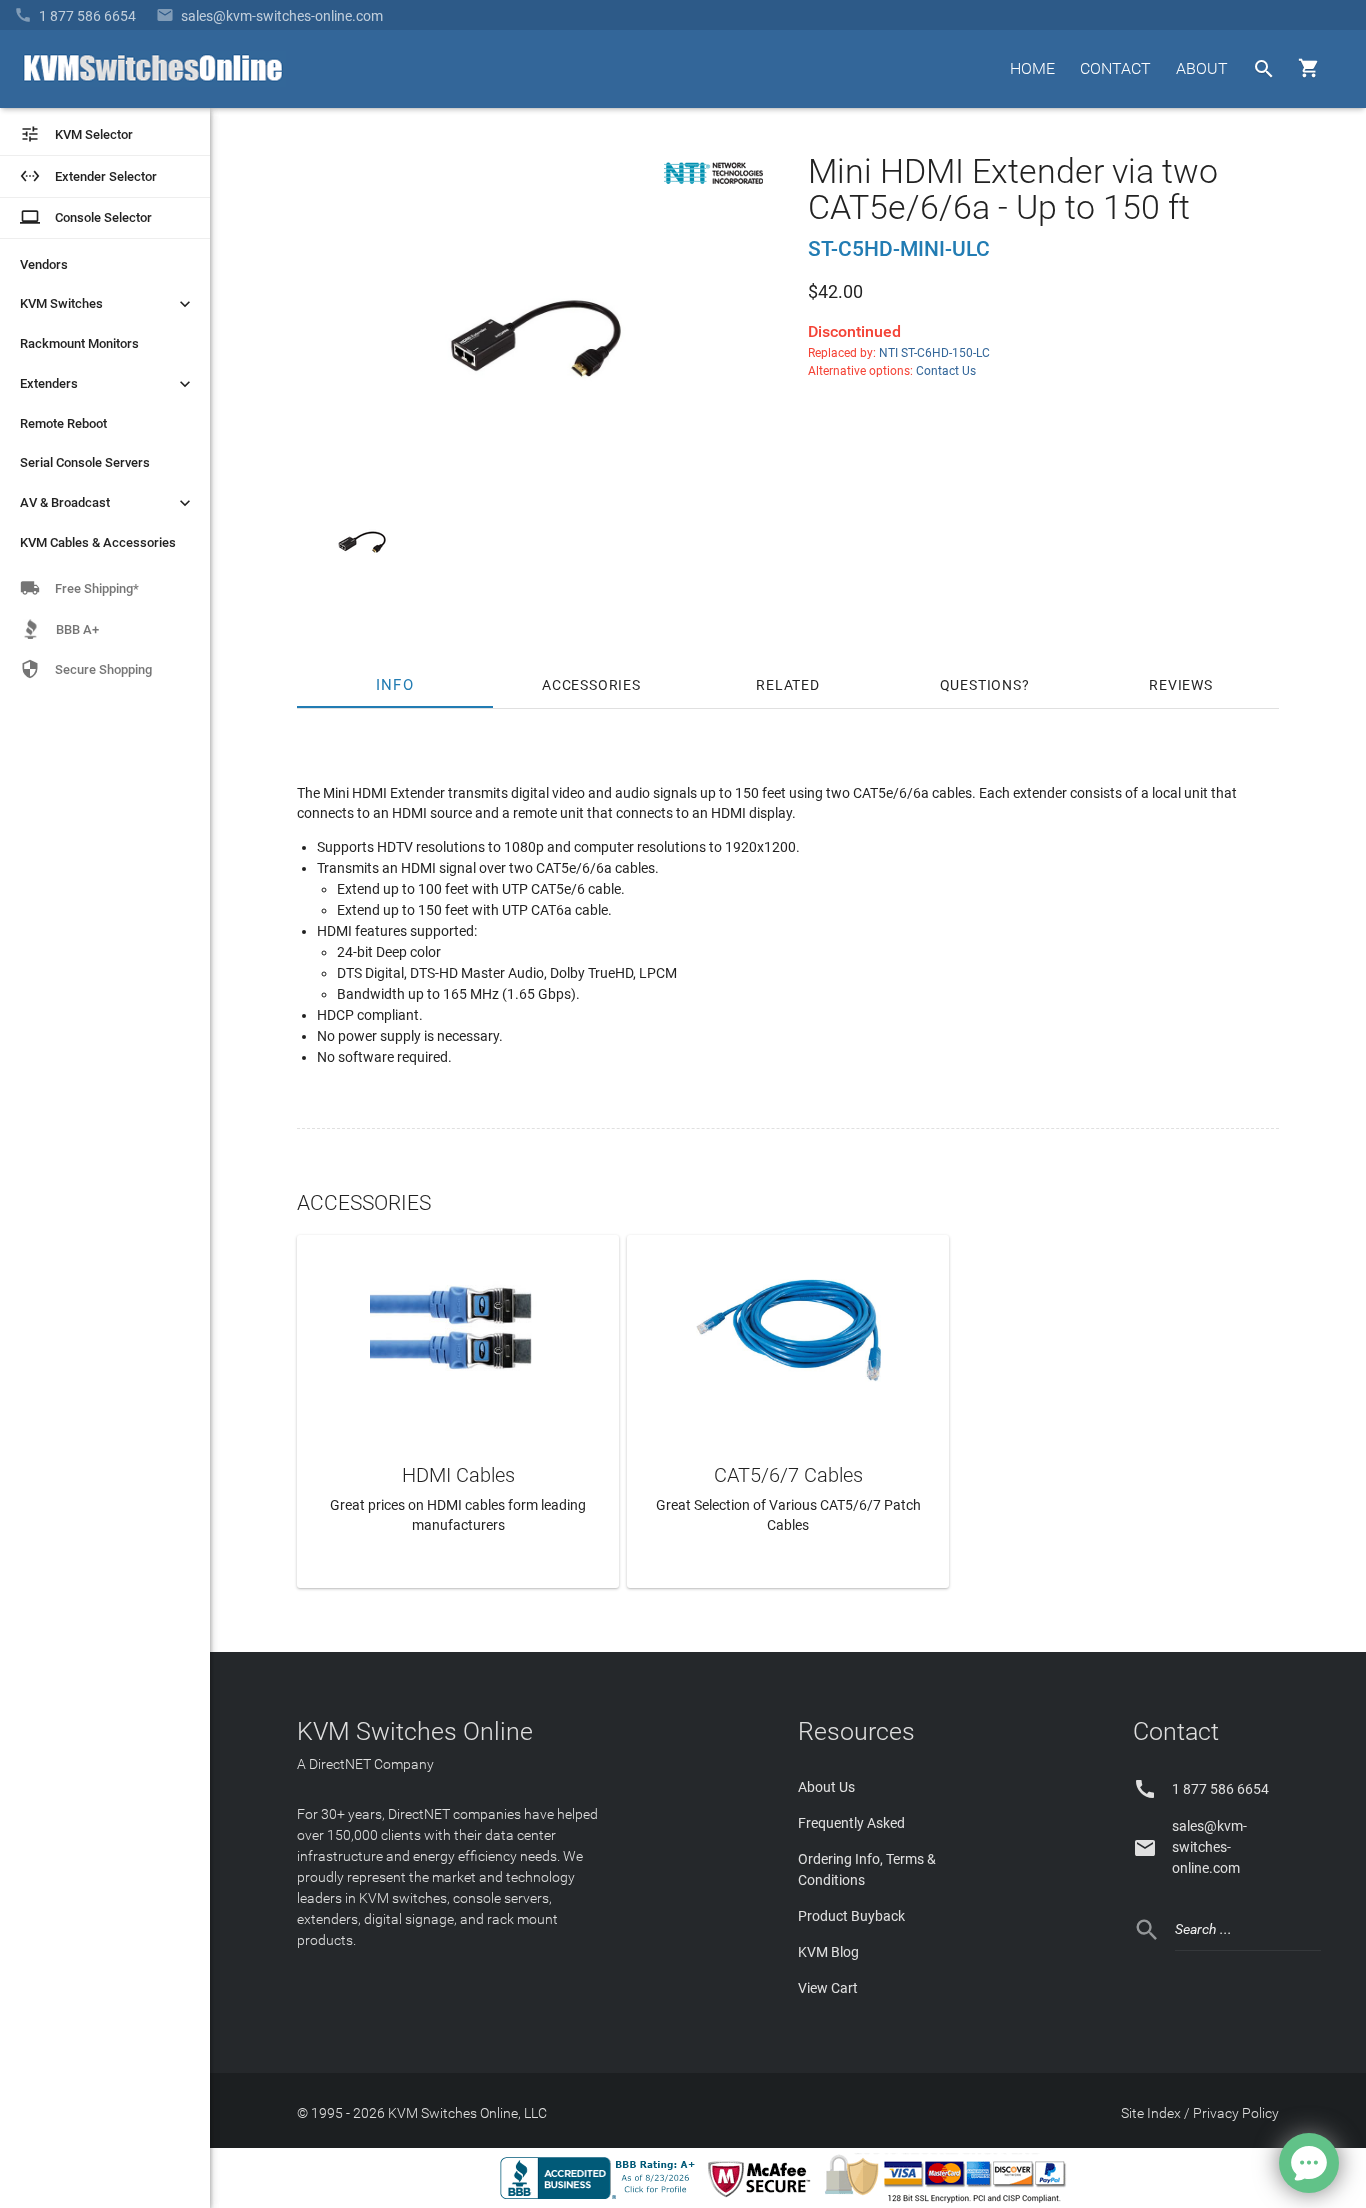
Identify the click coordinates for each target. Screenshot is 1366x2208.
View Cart (828, 1988)
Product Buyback (851, 1916)
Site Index (1151, 2113)
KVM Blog (828, 1952)
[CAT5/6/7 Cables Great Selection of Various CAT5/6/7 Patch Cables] (788, 1327)
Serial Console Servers (85, 462)
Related (788, 685)
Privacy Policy (1236, 2113)
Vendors (44, 264)
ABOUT (1202, 68)
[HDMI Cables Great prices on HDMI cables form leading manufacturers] (458, 1327)
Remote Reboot (63, 423)
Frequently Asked (851, 1823)
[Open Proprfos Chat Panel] (1309, 2163)
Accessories (591, 685)
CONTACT (1115, 68)
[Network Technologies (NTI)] (714, 188)
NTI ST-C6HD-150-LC (934, 353)
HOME (1032, 68)
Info (395, 685)
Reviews (1181, 685)
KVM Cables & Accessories (98, 542)
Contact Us (946, 371)
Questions (981, 685)
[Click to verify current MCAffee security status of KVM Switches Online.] (763, 2198)
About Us (826, 1787)
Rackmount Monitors (79, 343)
